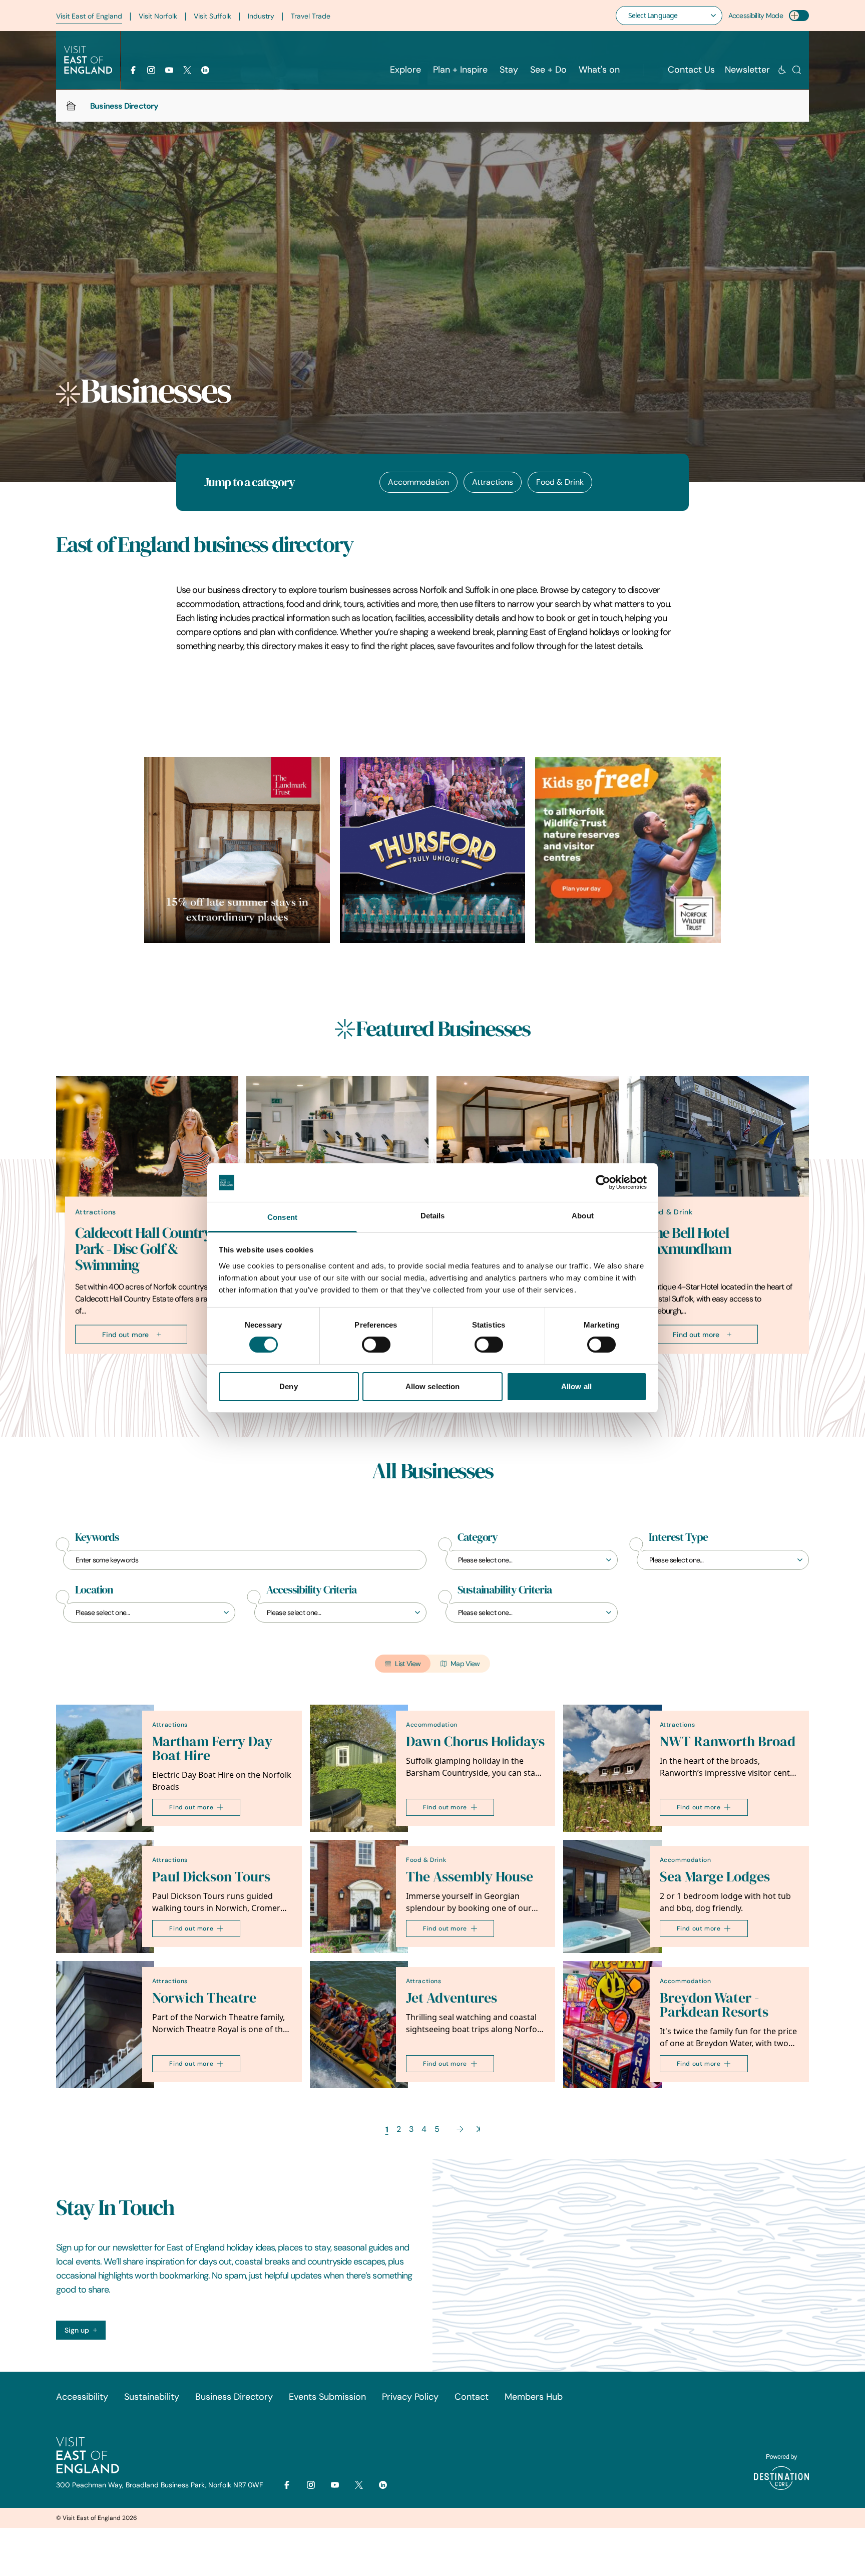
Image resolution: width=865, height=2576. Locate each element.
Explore (405, 70)
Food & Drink (560, 482)
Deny (288, 1386)
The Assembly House (470, 1877)
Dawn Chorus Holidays (475, 1741)
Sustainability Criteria (505, 1590)
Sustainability (152, 2397)
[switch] (376, 1345)
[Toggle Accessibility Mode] (799, 16)
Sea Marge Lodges (715, 1877)
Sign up (77, 2330)
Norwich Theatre (204, 1998)
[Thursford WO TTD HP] (433, 850)
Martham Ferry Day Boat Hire (212, 1748)
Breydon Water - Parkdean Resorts (714, 2005)
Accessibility (82, 2397)
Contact (472, 2397)
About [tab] (583, 1216)
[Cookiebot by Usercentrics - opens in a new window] (603, 1182)
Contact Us (691, 70)
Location (94, 1590)
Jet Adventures (452, 1998)
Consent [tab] (282, 1217)
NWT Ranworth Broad (728, 1741)
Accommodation (418, 482)
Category (478, 1537)
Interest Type (678, 1537)
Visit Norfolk (158, 16)
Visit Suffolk (212, 16)
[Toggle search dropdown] (797, 70)
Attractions (493, 482)
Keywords (97, 1537)
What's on (599, 70)
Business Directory (234, 2397)
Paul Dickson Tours (211, 1877)
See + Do (548, 70)
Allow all (576, 1386)
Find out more (125, 1334)
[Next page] (460, 2129)
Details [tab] (433, 1216)
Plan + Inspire (460, 70)
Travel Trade (311, 16)
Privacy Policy (410, 2397)
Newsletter (747, 70)
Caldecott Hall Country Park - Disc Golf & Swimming (143, 1248)
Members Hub (534, 2397)
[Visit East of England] (88, 60)
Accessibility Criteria (311, 1590)
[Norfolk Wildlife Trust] (628, 850)
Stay (509, 70)
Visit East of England (89, 16)
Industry (261, 16)
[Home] (71, 106)
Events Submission (327, 2397)
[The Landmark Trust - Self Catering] (237, 850)
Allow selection (433, 1386)
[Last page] (478, 2129)
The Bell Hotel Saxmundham (688, 1240)
